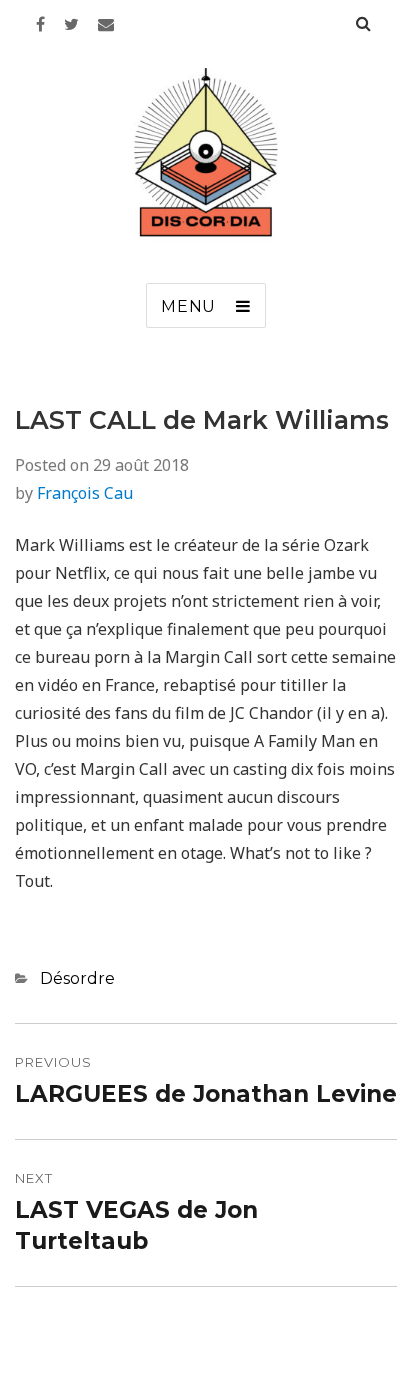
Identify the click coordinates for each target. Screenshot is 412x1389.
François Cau (85, 493)
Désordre (77, 978)
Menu (188, 306)
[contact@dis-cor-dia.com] (106, 24)
